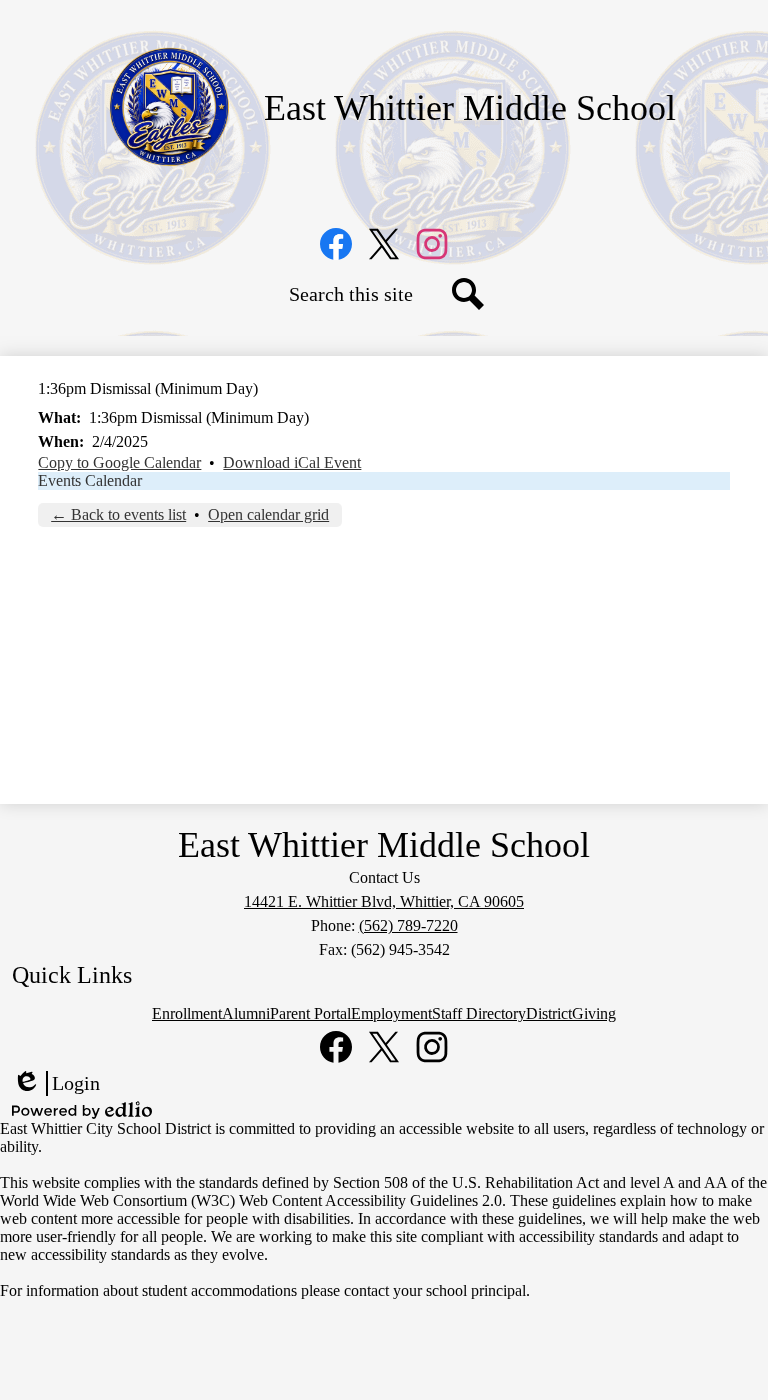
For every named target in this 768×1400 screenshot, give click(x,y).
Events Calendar (90, 480)
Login (56, 1084)
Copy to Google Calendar (119, 462)
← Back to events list (118, 514)
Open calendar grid (268, 514)
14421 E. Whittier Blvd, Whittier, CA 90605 (384, 901)
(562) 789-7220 (408, 925)
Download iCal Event (292, 462)
